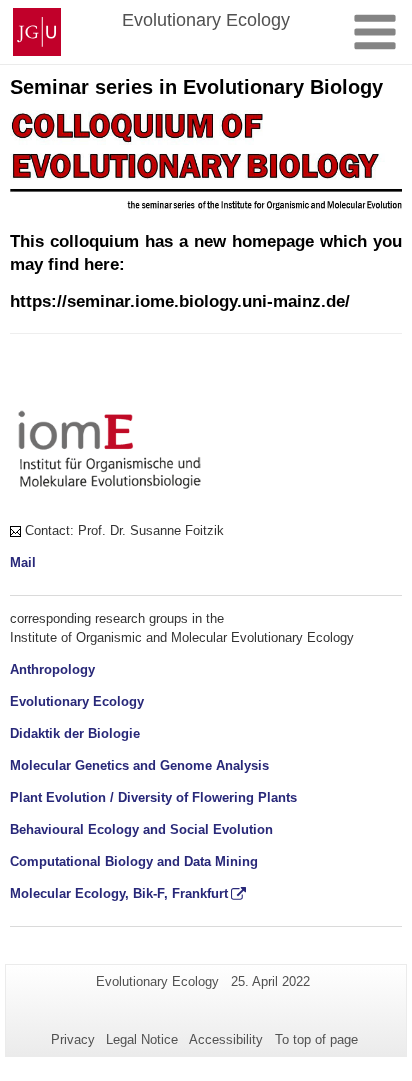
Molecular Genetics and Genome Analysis (139, 765)
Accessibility (226, 1039)
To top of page (316, 1039)
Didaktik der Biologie (75, 733)
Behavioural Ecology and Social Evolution (141, 829)
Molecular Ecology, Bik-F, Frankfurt (119, 893)
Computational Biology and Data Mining (134, 861)
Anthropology (52, 669)
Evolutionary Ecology (77, 701)
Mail (23, 562)
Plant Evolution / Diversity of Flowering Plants (153, 797)
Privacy (73, 1039)
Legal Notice (142, 1039)
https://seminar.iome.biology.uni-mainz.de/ (180, 301)
